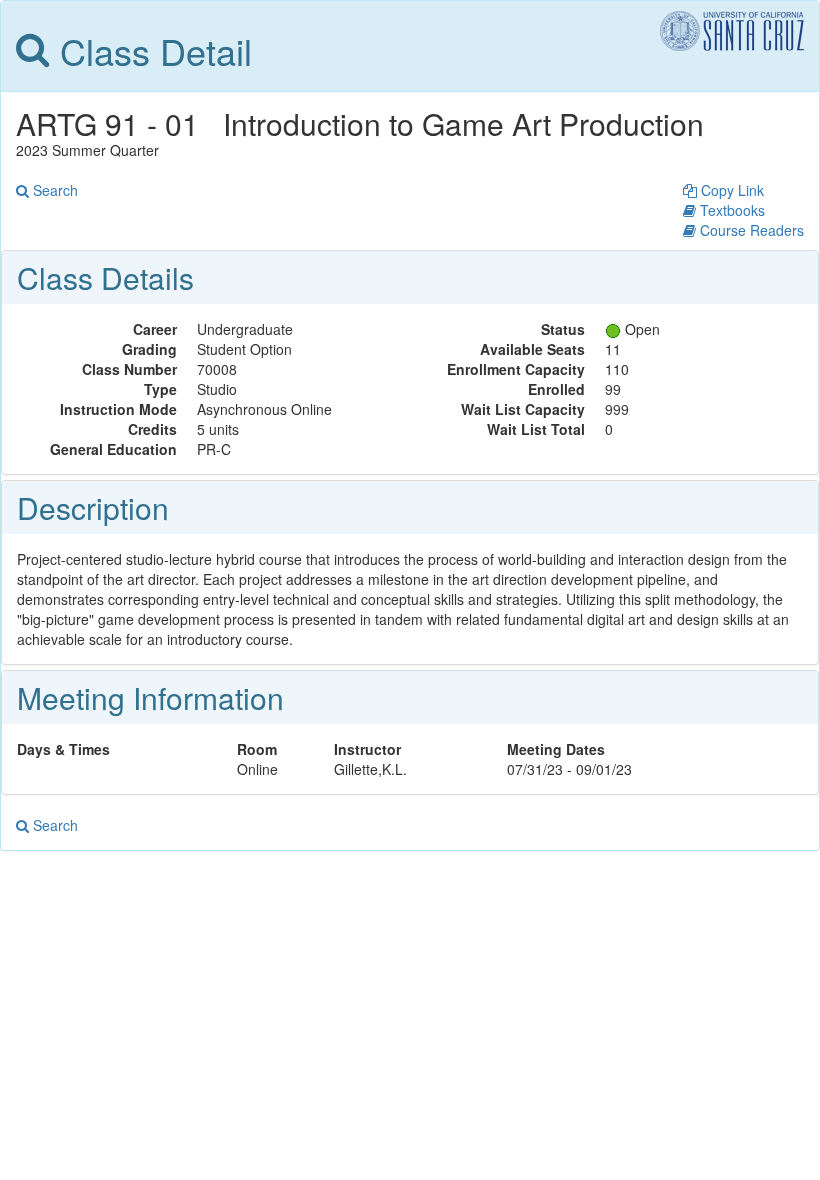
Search (53, 190)
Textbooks (730, 210)
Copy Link (730, 190)
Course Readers (750, 230)
